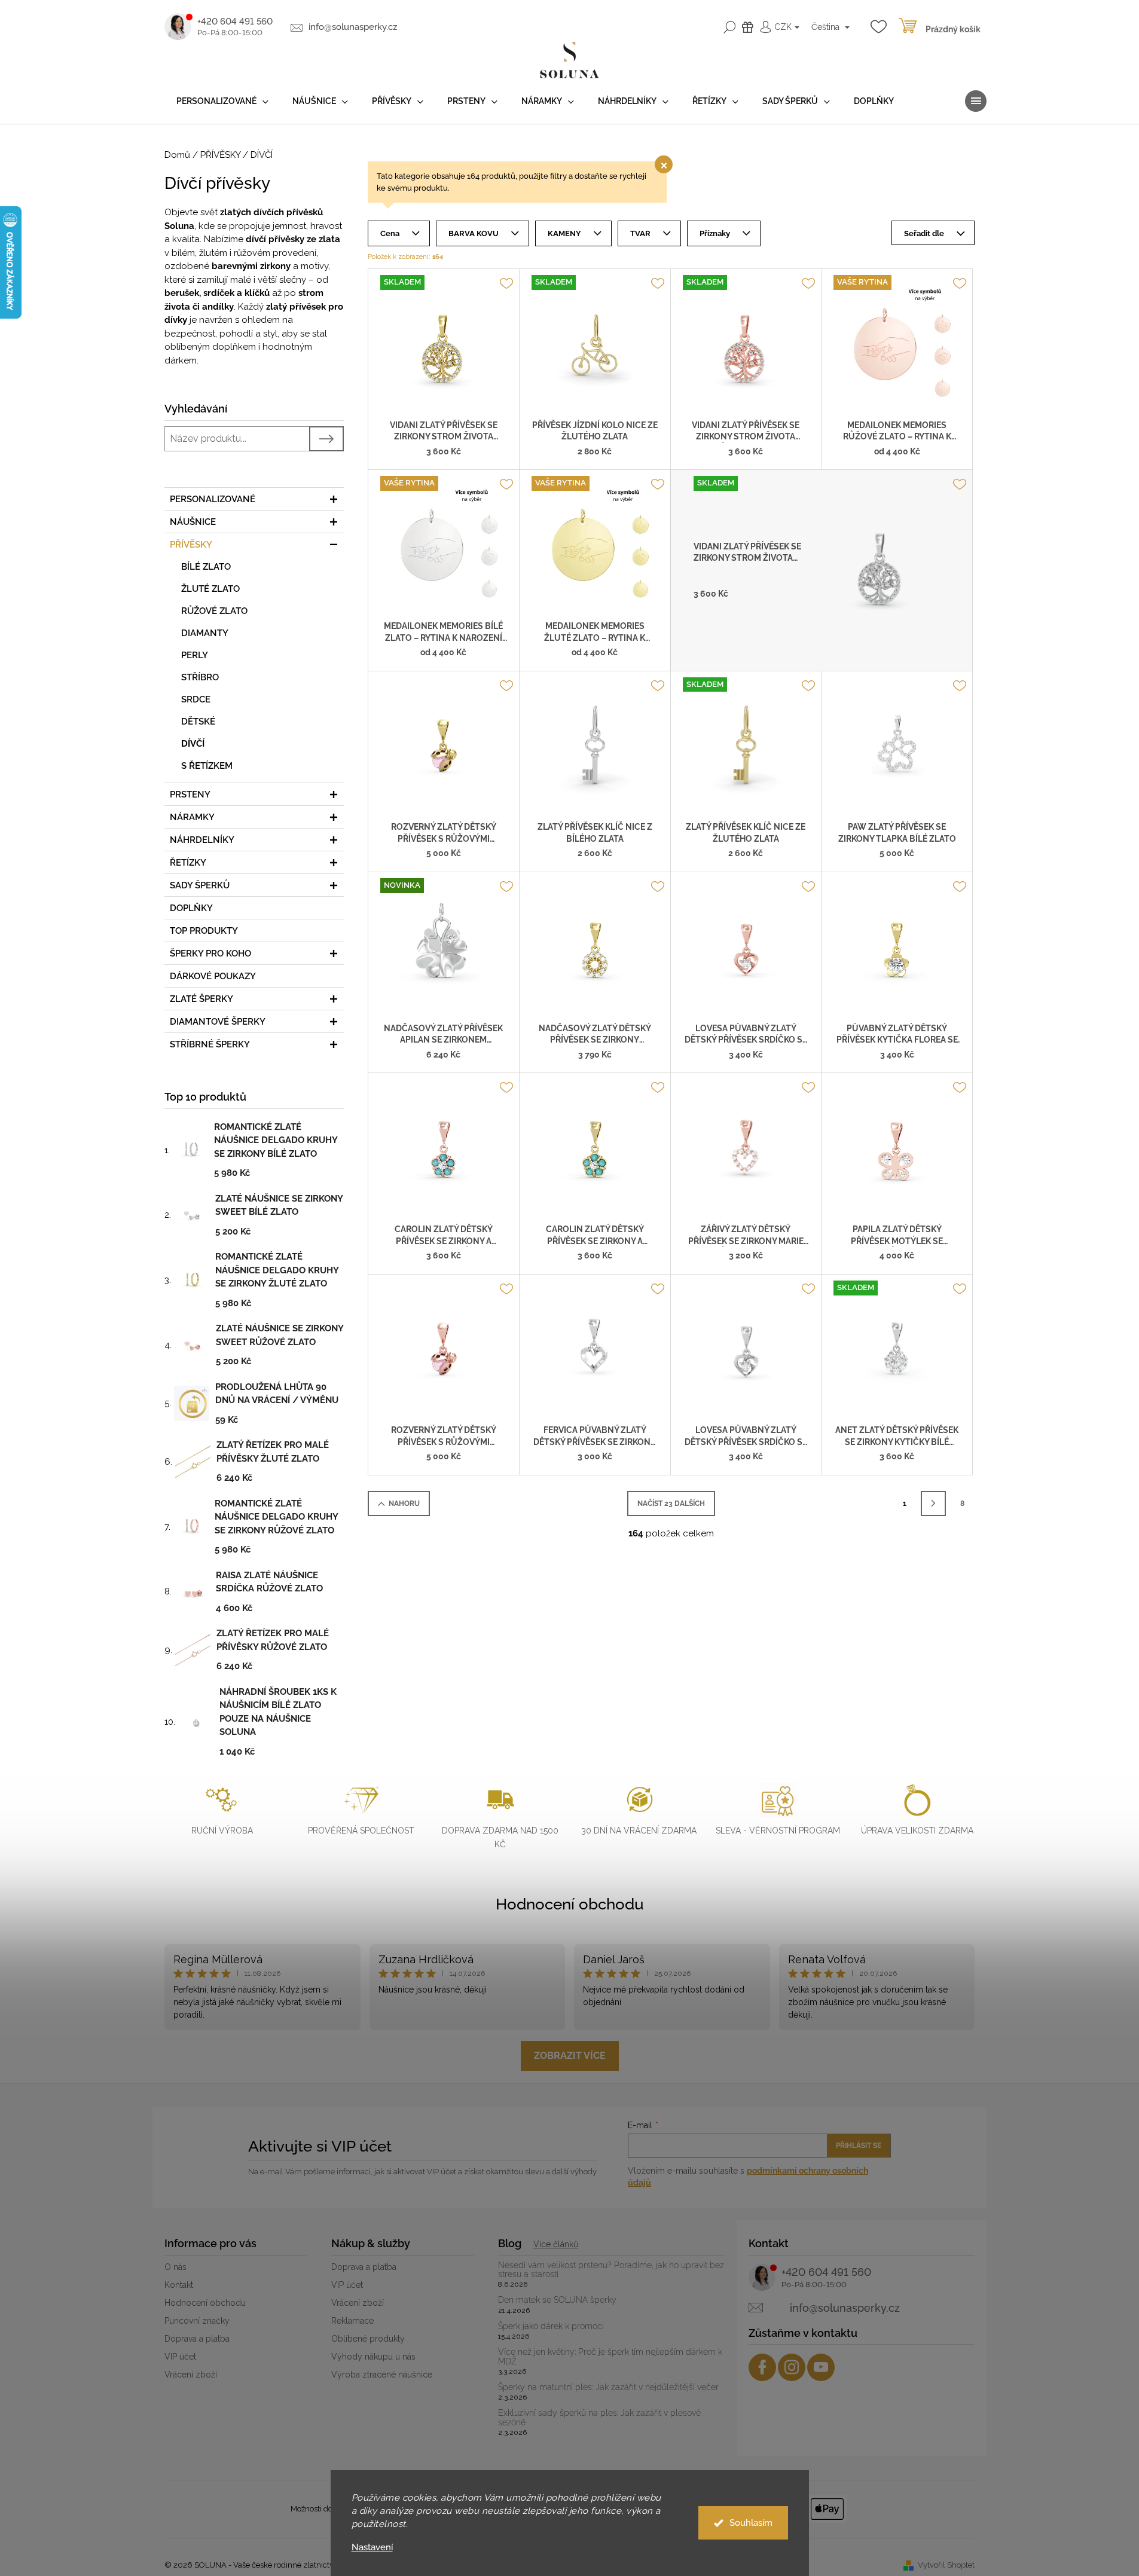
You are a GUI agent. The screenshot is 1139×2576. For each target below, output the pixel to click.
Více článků (556, 2244)
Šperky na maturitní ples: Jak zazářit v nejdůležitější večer (608, 2387)
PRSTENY (190, 795)
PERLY (195, 655)
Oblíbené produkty (368, 2339)
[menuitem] (222, 101)
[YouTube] (821, 2367)
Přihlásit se (859, 2146)
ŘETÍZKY (188, 863)
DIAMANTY (205, 633)
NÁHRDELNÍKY (202, 840)
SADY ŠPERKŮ (200, 885)
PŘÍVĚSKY (191, 545)
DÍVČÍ (193, 744)
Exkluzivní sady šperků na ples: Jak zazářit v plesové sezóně (599, 2418)
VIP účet (180, 2357)
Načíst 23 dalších (671, 1504)
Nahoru (404, 1504)
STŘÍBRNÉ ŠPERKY (210, 1044)
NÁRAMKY (192, 817)
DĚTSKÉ (198, 722)
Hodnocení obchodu (570, 1904)
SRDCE (196, 699)
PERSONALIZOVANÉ (213, 499)
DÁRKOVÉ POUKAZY (213, 976)
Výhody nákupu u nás (373, 2357)
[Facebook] (762, 2367)
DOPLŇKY (191, 908)
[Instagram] (792, 2367)
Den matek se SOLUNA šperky (557, 2300)
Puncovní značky (197, 2321)
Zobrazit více (570, 2056)
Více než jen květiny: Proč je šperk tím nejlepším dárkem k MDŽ (610, 2357)
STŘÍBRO (200, 677)
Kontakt (179, 2285)
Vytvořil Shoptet (946, 2565)
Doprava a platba (197, 2339)
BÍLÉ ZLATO (206, 567)
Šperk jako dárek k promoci (551, 2326)
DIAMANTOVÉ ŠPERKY (218, 1022)
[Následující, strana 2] (933, 1504)
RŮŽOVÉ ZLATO (214, 611)
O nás (175, 2267)
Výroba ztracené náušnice (382, 2375)
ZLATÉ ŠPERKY (201, 999)
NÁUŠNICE (193, 522)
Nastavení (372, 2548)
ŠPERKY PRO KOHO (210, 954)
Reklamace (352, 2321)
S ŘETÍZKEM (207, 766)
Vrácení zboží (191, 2375)
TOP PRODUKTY (204, 931)
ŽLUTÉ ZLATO (210, 589)
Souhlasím (751, 2523)
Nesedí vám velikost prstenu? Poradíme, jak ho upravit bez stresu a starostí (611, 2270)
